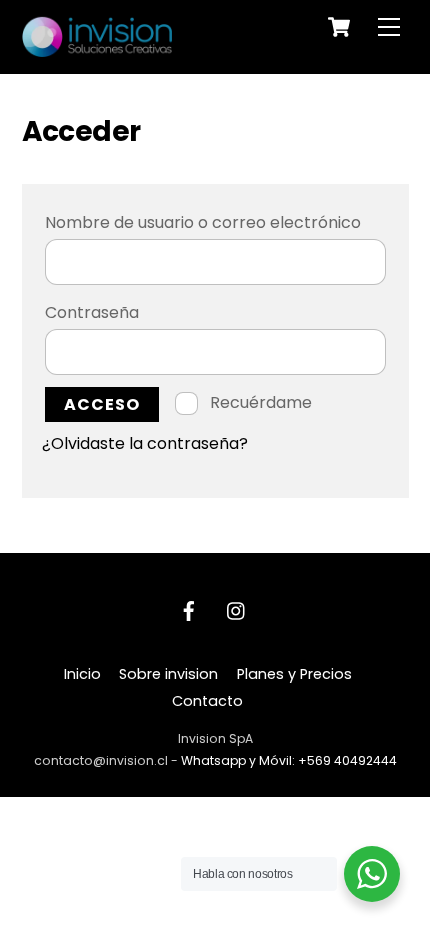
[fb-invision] (189, 610)
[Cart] (339, 27)
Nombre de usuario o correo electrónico (215, 222)
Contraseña (142, 312)
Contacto (207, 701)
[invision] (97, 48)
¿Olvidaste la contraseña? (145, 443)
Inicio (82, 674)
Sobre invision (168, 674)
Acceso (102, 404)
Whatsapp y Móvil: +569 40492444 (289, 760)
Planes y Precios (294, 674)
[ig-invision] (237, 610)
